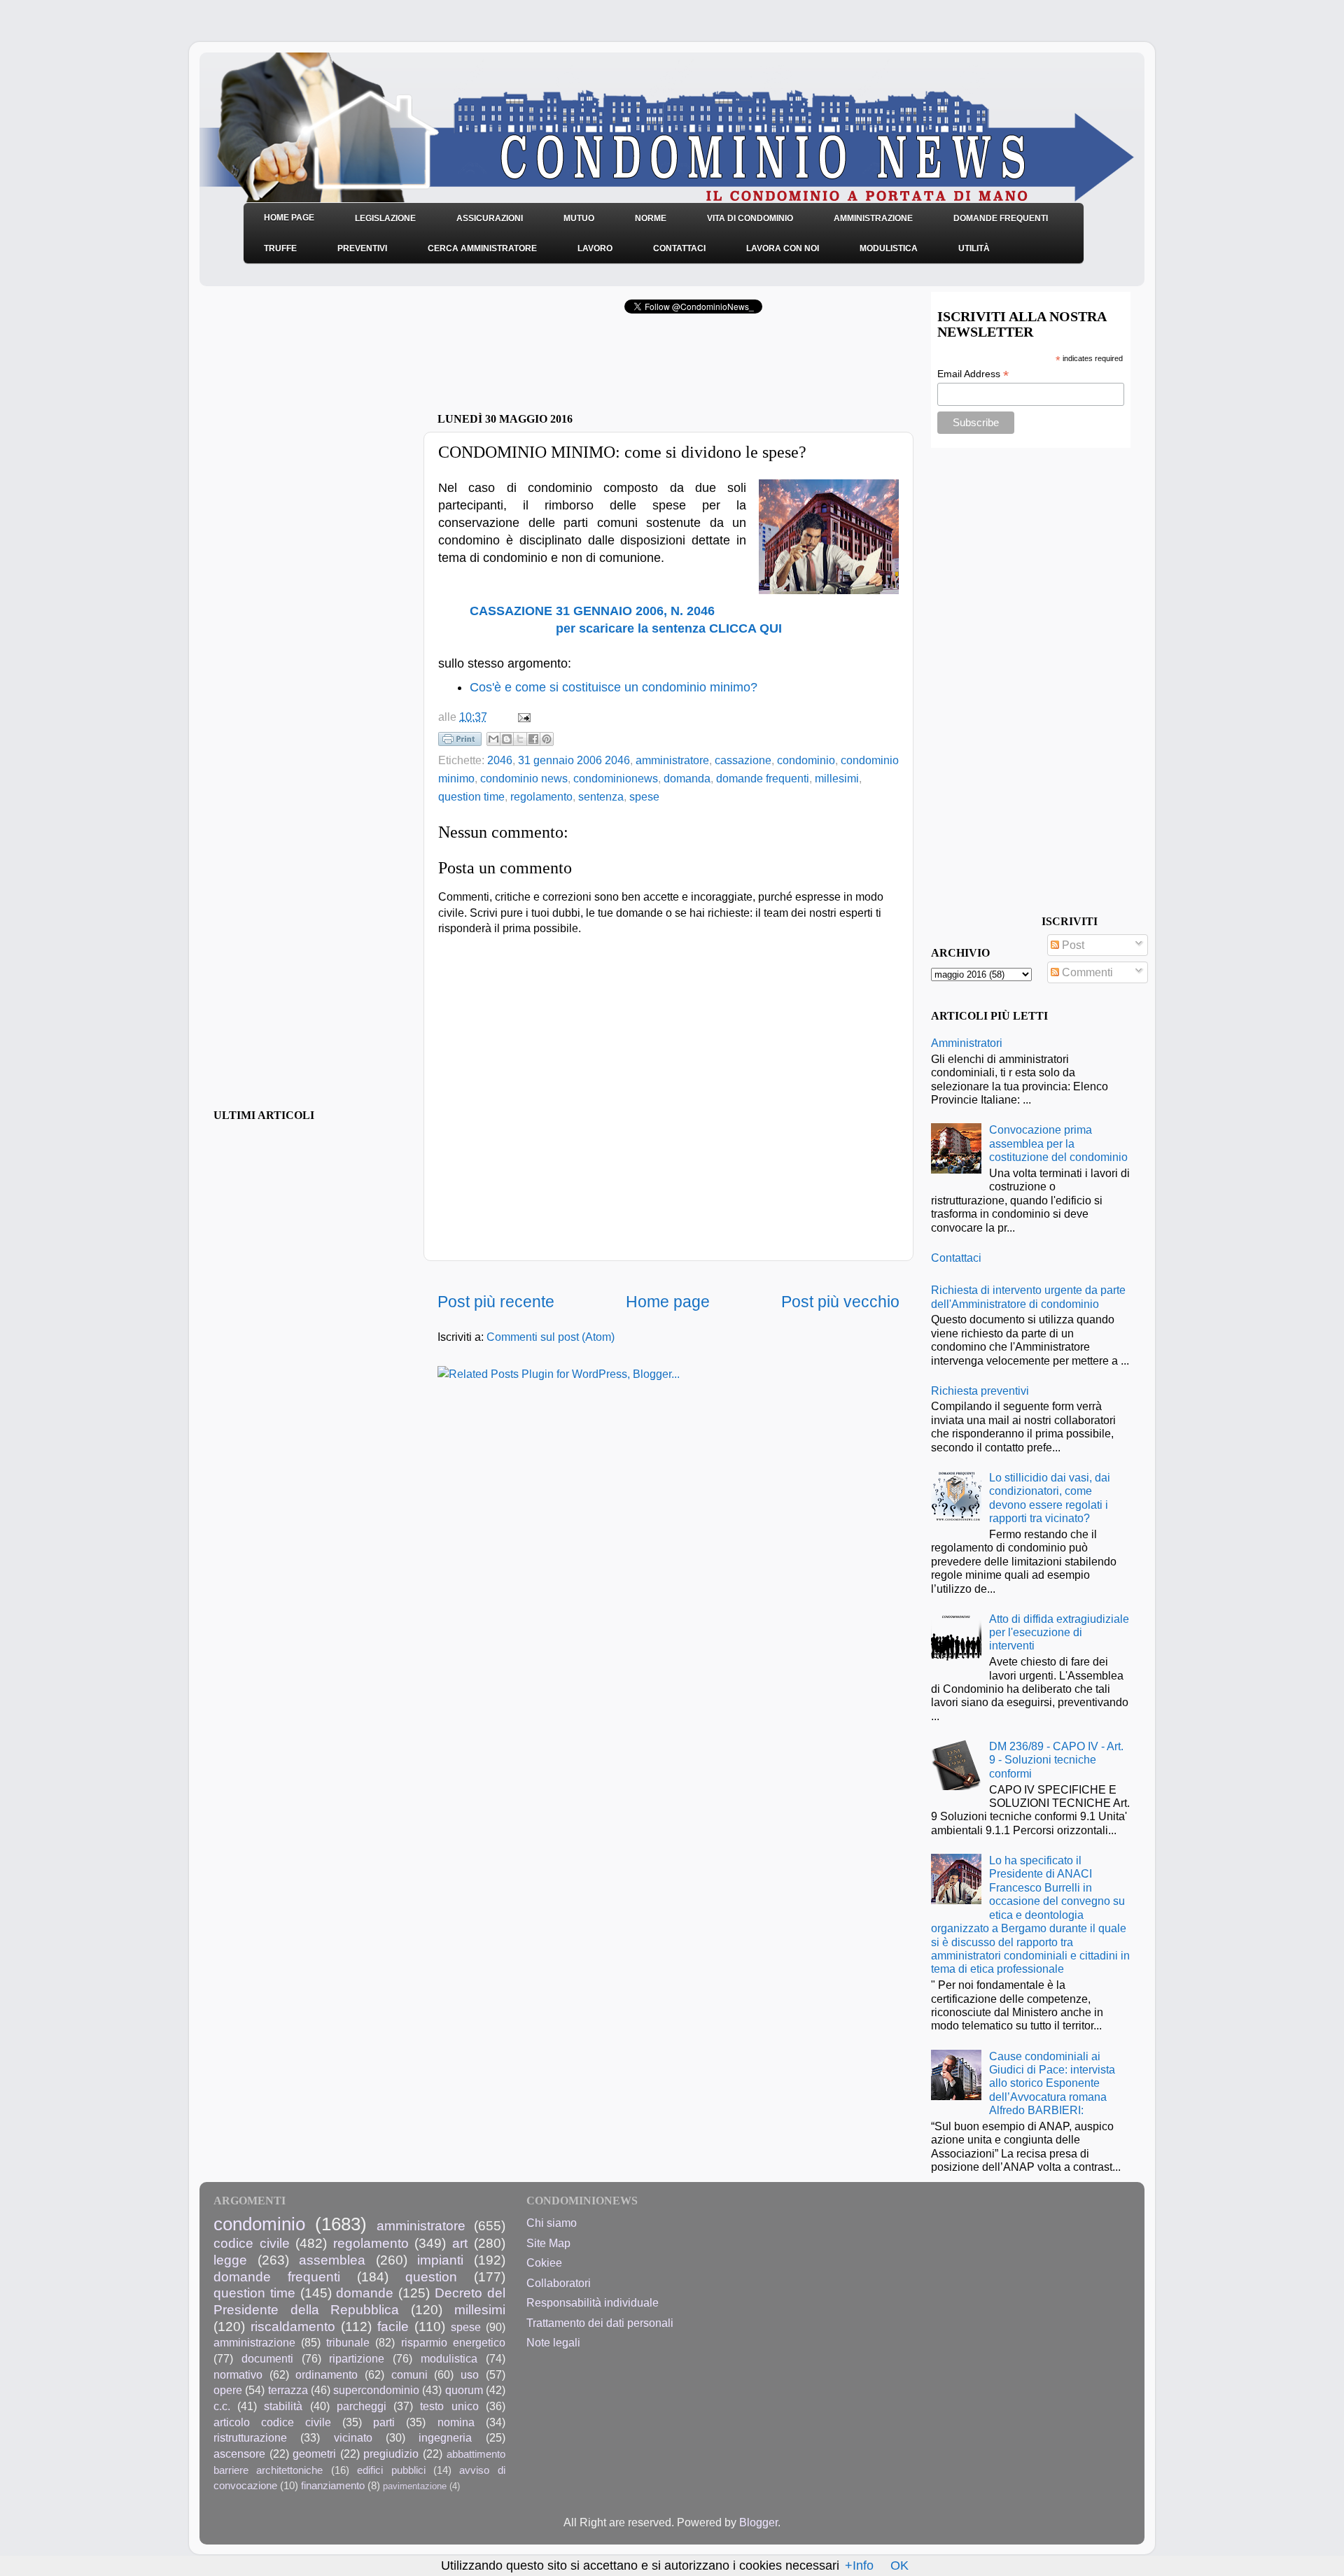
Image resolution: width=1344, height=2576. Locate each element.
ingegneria (445, 2437)
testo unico (449, 2406)
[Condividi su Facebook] (533, 739)
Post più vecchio (840, 1302)
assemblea (332, 2260)
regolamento (541, 796)
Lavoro (595, 248)
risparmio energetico (453, 2342)
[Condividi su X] (520, 739)
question (431, 2276)
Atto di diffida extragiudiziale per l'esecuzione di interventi (1059, 1632)
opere (228, 2390)
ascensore (239, 2454)
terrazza (288, 2390)
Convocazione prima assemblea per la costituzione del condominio (1058, 1143)
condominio (806, 760)
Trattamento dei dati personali (600, 2323)
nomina (456, 2422)
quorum (464, 2390)
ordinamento (327, 2374)
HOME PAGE (289, 218)
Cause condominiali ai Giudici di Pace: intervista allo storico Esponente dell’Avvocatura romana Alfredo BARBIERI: (1052, 2083)
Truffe (280, 248)
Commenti (1086, 972)
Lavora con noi (783, 248)
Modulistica (889, 248)
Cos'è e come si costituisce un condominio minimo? (614, 687)
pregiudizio (391, 2454)
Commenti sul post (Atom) (551, 1337)
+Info (859, 2566)
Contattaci (679, 248)
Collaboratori (559, 2283)
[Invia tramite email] (493, 739)
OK (899, 2566)
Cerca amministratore (482, 248)
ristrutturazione (250, 2437)
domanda (687, 778)
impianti (440, 2260)
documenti (267, 2358)
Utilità (974, 248)
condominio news (524, 778)
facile (393, 2326)
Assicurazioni (490, 218)
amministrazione (254, 2342)
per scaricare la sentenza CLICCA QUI (669, 628)
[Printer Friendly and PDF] (460, 742)
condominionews (616, 778)
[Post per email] (521, 717)
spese (644, 796)
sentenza (601, 796)
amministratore (672, 760)
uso (470, 2374)
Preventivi (362, 248)
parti (384, 2422)
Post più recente (496, 1302)
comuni (409, 2374)
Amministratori (967, 1043)
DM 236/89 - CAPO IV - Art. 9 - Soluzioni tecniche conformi (1056, 1760)
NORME (651, 218)
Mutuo (579, 218)
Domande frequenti (1001, 218)
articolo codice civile (272, 2422)
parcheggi (362, 2406)
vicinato (353, 2437)
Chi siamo (552, 2223)
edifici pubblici (391, 2470)
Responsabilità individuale (593, 2302)
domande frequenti (763, 778)
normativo (238, 2374)
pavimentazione (415, 2486)
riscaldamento (293, 2326)
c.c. (222, 2406)
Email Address (973, 374)
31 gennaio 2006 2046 (574, 760)
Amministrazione (873, 218)
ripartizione (357, 2358)
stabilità (283, 2406)
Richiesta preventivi (980, 1391)
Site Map (548, 2243)
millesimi (837, 778)
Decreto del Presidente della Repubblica (359, 2301)
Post (1072, 945)
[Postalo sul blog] (507, 739)
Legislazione (385, 218)
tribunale (348, 2342)
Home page (668, 1302)
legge (230, 2260)
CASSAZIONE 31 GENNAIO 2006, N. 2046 (592, 611)
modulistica (449, 2358)
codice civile (252, 2243)
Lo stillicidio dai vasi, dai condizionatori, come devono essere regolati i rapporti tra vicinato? (1050, 1498)
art (460, 2243)
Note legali (553, 2342)
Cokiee (544, 2262)
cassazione (743, 760)
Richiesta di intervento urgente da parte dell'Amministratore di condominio (1028, 1296)
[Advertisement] (601, 367)
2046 (500, 760)
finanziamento (333, 2486)
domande (365, 2293)
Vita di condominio (750, 218)
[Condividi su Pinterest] (547, 739)
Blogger (758, 2522)
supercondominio (376, 2390)
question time (471, 796)
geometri (314, 2454)
